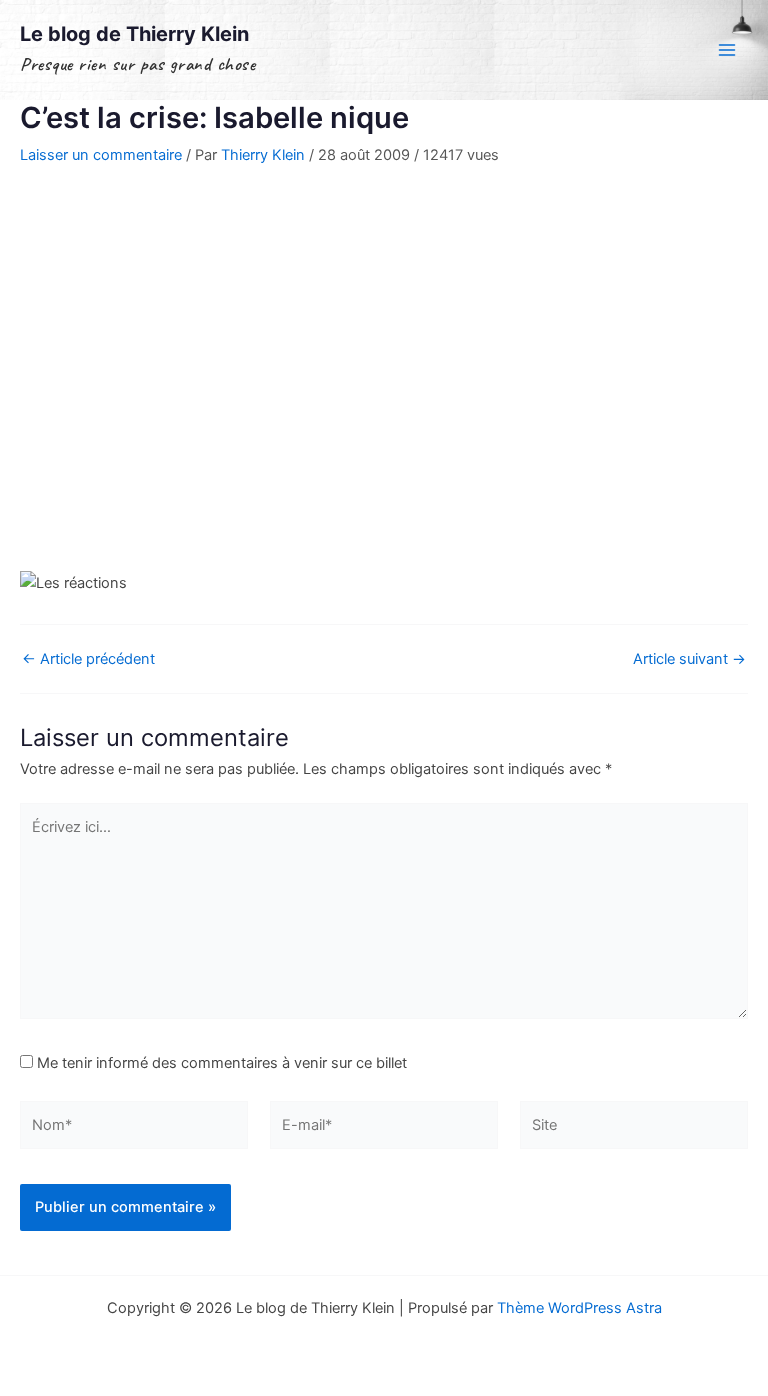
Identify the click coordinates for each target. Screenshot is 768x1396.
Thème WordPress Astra (579, 1308)
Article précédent (88, 659)
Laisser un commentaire (101, 155)
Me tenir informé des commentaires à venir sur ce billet (222, 1063)
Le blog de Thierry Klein (134, 34)
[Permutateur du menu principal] (727, 50)
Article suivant (689, 659)
